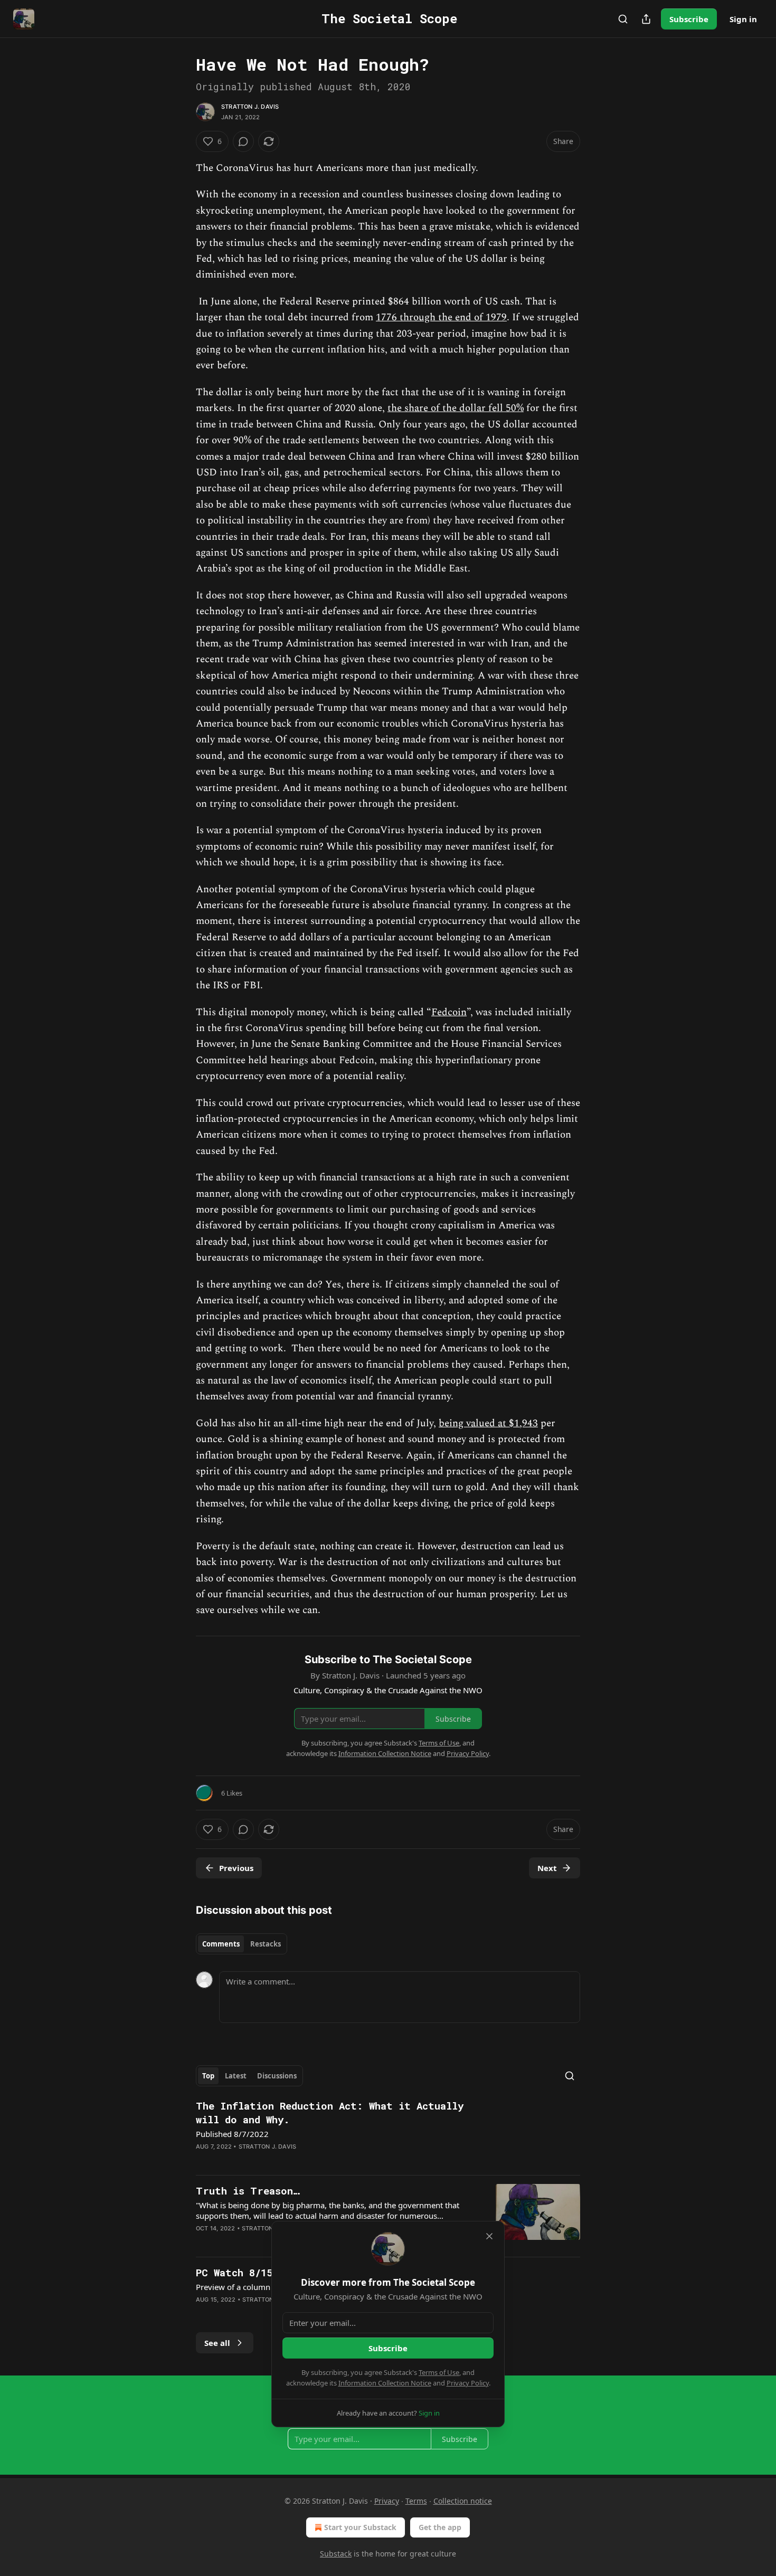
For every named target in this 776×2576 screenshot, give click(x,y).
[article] (388, 2133)
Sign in (743, 19)
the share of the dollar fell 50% (456, 408)
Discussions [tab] (277, 2076)
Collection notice (463, 2501)
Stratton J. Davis (250, 107)
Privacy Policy (468, 2383)
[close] (489, 2236)
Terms (416, 2501)
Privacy (387, 2501)
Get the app (440, 2527)
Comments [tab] (221, 1944)
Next (547, 1868)
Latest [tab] (236, 2076)
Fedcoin (449, 1012)
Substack (336, 2554)
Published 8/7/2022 (232, 2134)
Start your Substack (360, 2527)
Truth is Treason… (248, 2191)
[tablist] (242, 1944)
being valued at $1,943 (488, 1423)
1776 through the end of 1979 (441, 317)
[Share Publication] (646, 19)
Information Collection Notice (385, 2383)
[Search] (623, 19)
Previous (236, 1868)
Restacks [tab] (266, 1944)
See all (217, 2343)
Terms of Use (439, 2372)
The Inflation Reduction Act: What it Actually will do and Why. (330, 2112)
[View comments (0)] (243, 141)
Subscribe (689, 19)
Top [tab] (208, 2076)
